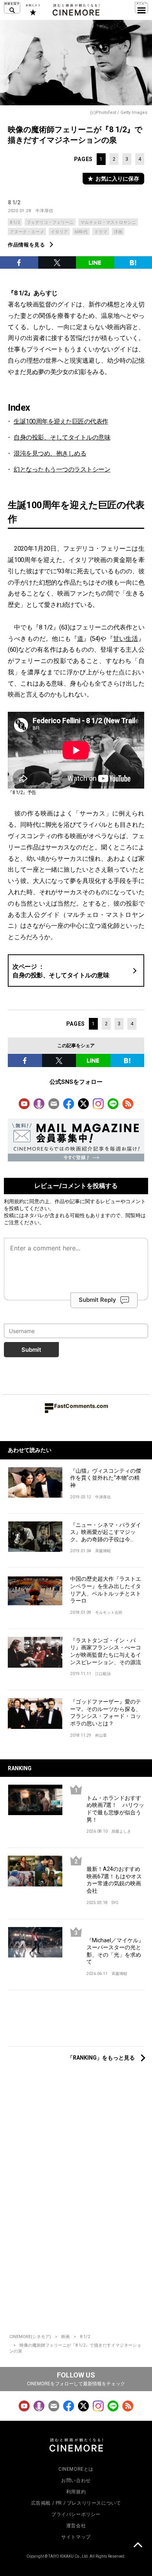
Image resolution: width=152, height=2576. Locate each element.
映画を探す (12, 8)
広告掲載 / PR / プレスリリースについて (76, 2503)
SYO (115, 1903)
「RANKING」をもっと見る (101, 2058)
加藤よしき (121, 1831)
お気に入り (33, 10)
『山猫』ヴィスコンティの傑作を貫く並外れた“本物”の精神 (106, 1478)
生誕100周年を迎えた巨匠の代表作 (61, 421)
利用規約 (14, 1201)
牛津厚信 (44, 211)
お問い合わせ (76, 2480)
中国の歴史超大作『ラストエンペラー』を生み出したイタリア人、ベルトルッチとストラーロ (106, 1590)
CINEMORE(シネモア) (30, 2337)
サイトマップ (76, 2537)
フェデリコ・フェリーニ (50, 222)
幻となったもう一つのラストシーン (62, 469)
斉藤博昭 (103, 1551)
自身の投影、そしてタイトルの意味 (62, 437)
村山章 (101, 1735)
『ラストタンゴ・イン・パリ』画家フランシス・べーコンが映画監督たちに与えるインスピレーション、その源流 (106, 1651)
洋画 (118, 232)
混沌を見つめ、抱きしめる (50, 453)
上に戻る (138, 2546)
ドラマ (101, 232)
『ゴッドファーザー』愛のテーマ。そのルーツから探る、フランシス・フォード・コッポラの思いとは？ (106, 1713)
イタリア (59, 232)
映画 (65, 2337)
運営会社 (76, 2526)
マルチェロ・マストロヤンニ (108, 222)
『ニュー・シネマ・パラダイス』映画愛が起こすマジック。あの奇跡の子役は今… (106, 1532)
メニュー (141, 8)
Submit (31, 1350)
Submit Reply (97, 1300)
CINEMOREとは (76, 2469)
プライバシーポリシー (76, 2514)
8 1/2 (14, 202)
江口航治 (103, 1674)
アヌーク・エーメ (27, 232)
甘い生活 (126, 639)
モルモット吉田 (109, 1612)
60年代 (81, 232)
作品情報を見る (27, 245)
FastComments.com (81, 1406)
